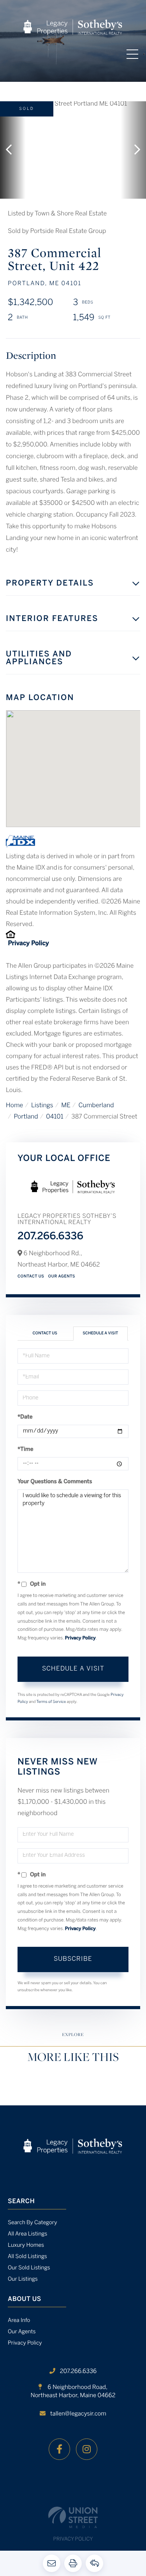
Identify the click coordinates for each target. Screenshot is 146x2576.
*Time (26, 1449)
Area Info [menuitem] (19, 2321)
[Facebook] (59, 2449)
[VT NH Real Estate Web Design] (73, 2517)
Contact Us (31, 1277)
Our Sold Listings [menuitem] (29, 2268)
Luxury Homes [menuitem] (26, 2245)
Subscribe (73, 1959)
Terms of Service (51, 1702)
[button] (13, 150)
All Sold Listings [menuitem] (27, 2257)
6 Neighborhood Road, (73, 2392)
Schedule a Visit (100, 1333)
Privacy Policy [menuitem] (25, 2343)
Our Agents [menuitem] (22, 2332)
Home (14, 1106)
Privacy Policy (28, 944)
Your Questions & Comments (55, 1482)
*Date (25, 1417)
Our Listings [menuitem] (23, 2279)
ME (66, 1106)
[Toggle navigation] (132, 54)
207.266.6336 (50, 1237)
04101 (55, 1117)
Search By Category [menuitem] (33, 2223)
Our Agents (62, 1277)
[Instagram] (87, 2449)
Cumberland (96, 1106)
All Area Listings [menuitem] (27, 2234)
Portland (26, 1117)
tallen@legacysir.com (78, 2414)
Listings (42, 1106)
